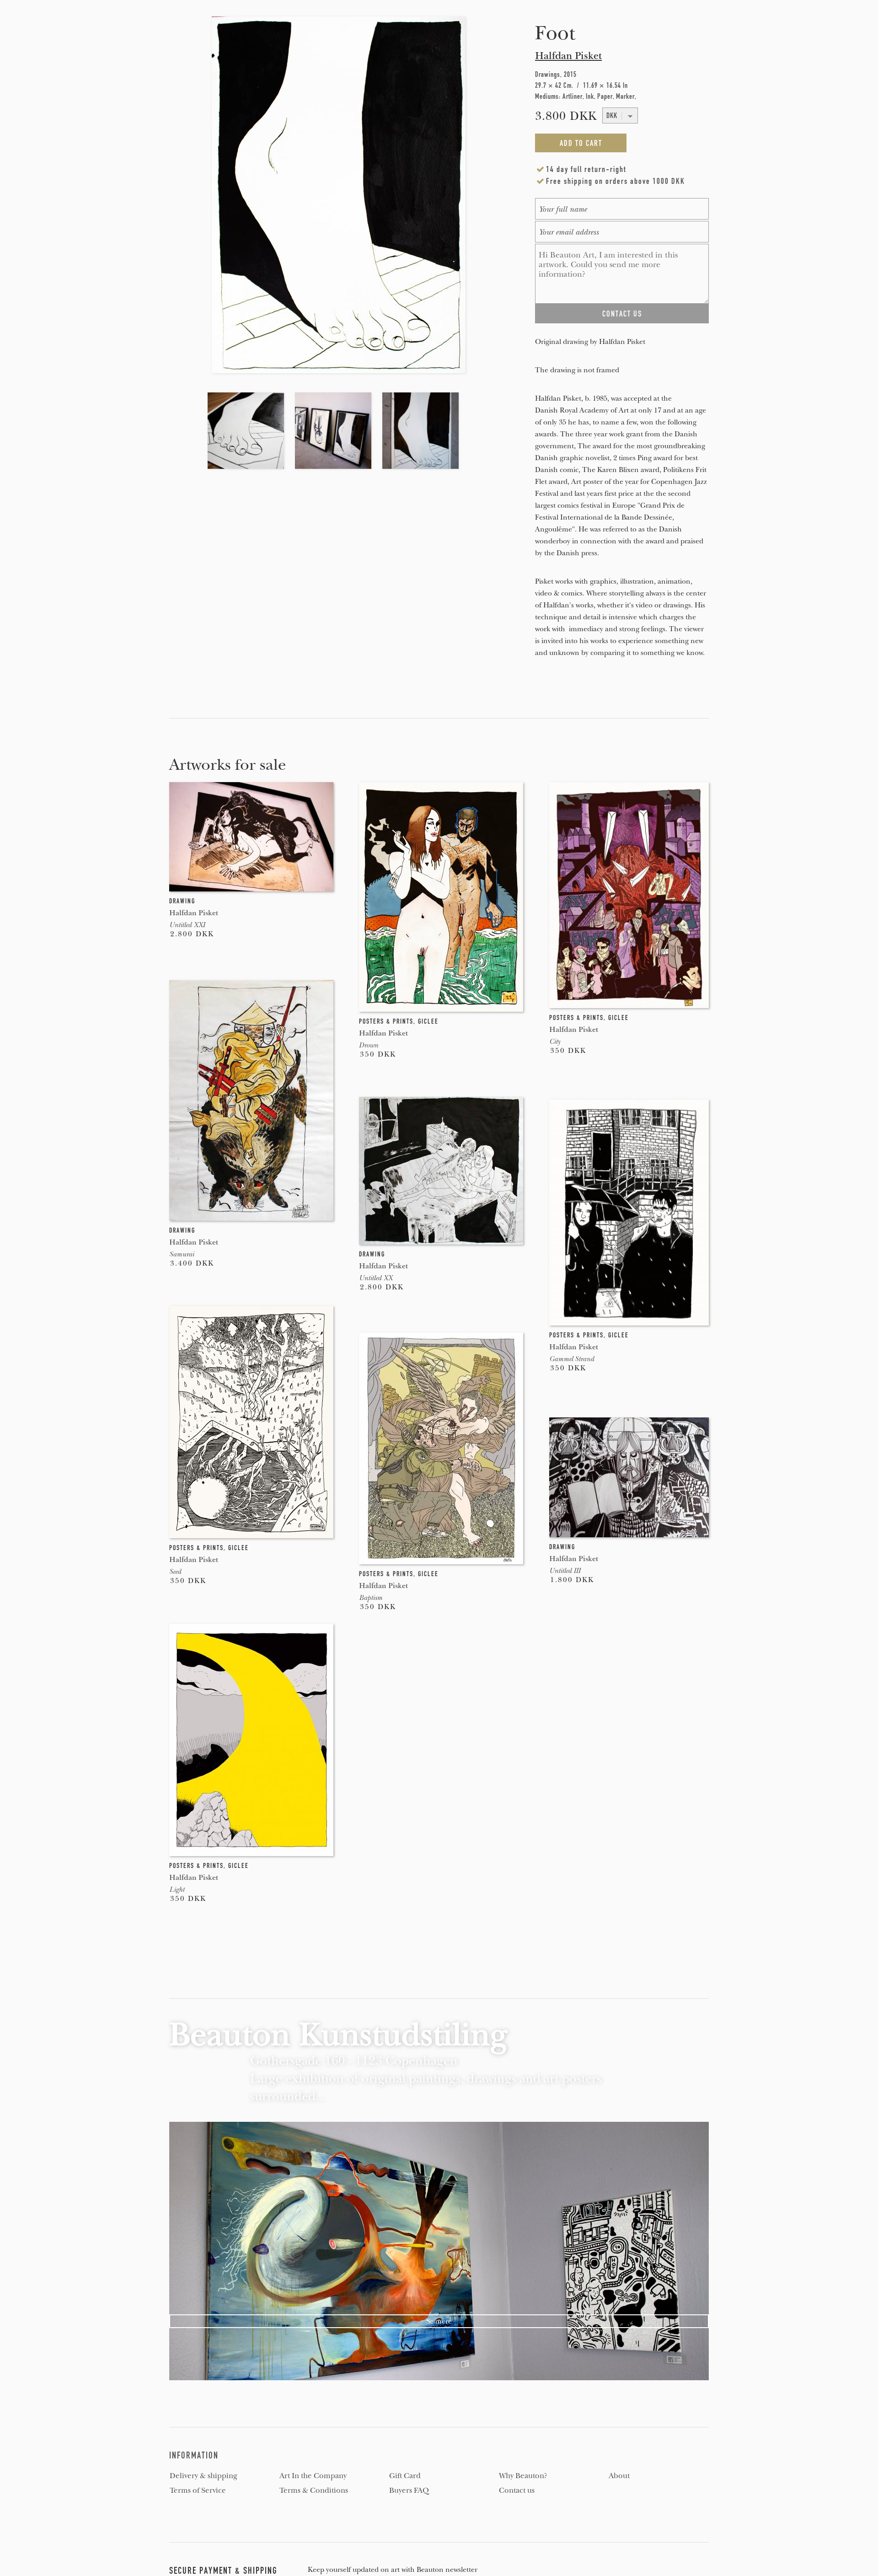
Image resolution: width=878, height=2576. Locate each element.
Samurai (182, 1254)
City (555, 1041)
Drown (369, 1045)
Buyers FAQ (409, 2490)
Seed (175, 1572)
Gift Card (405, 2476)
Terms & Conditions (314, 2490)
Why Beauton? (523, 2476)
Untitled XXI (187, 925)
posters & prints (386, 1021)
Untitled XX (376, 1278)
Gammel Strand (572, 1359)
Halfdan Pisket (568, 56)
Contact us (517, 2490)
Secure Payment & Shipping (223, 2571)
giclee (428, 1021)
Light (177, 1889)
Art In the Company (313, 2476)
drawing (182, 901)
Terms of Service (198, 2490)
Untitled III (565, 1571)
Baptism (371, 1598)
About (619, 2476)
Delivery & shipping (203, 2476)
